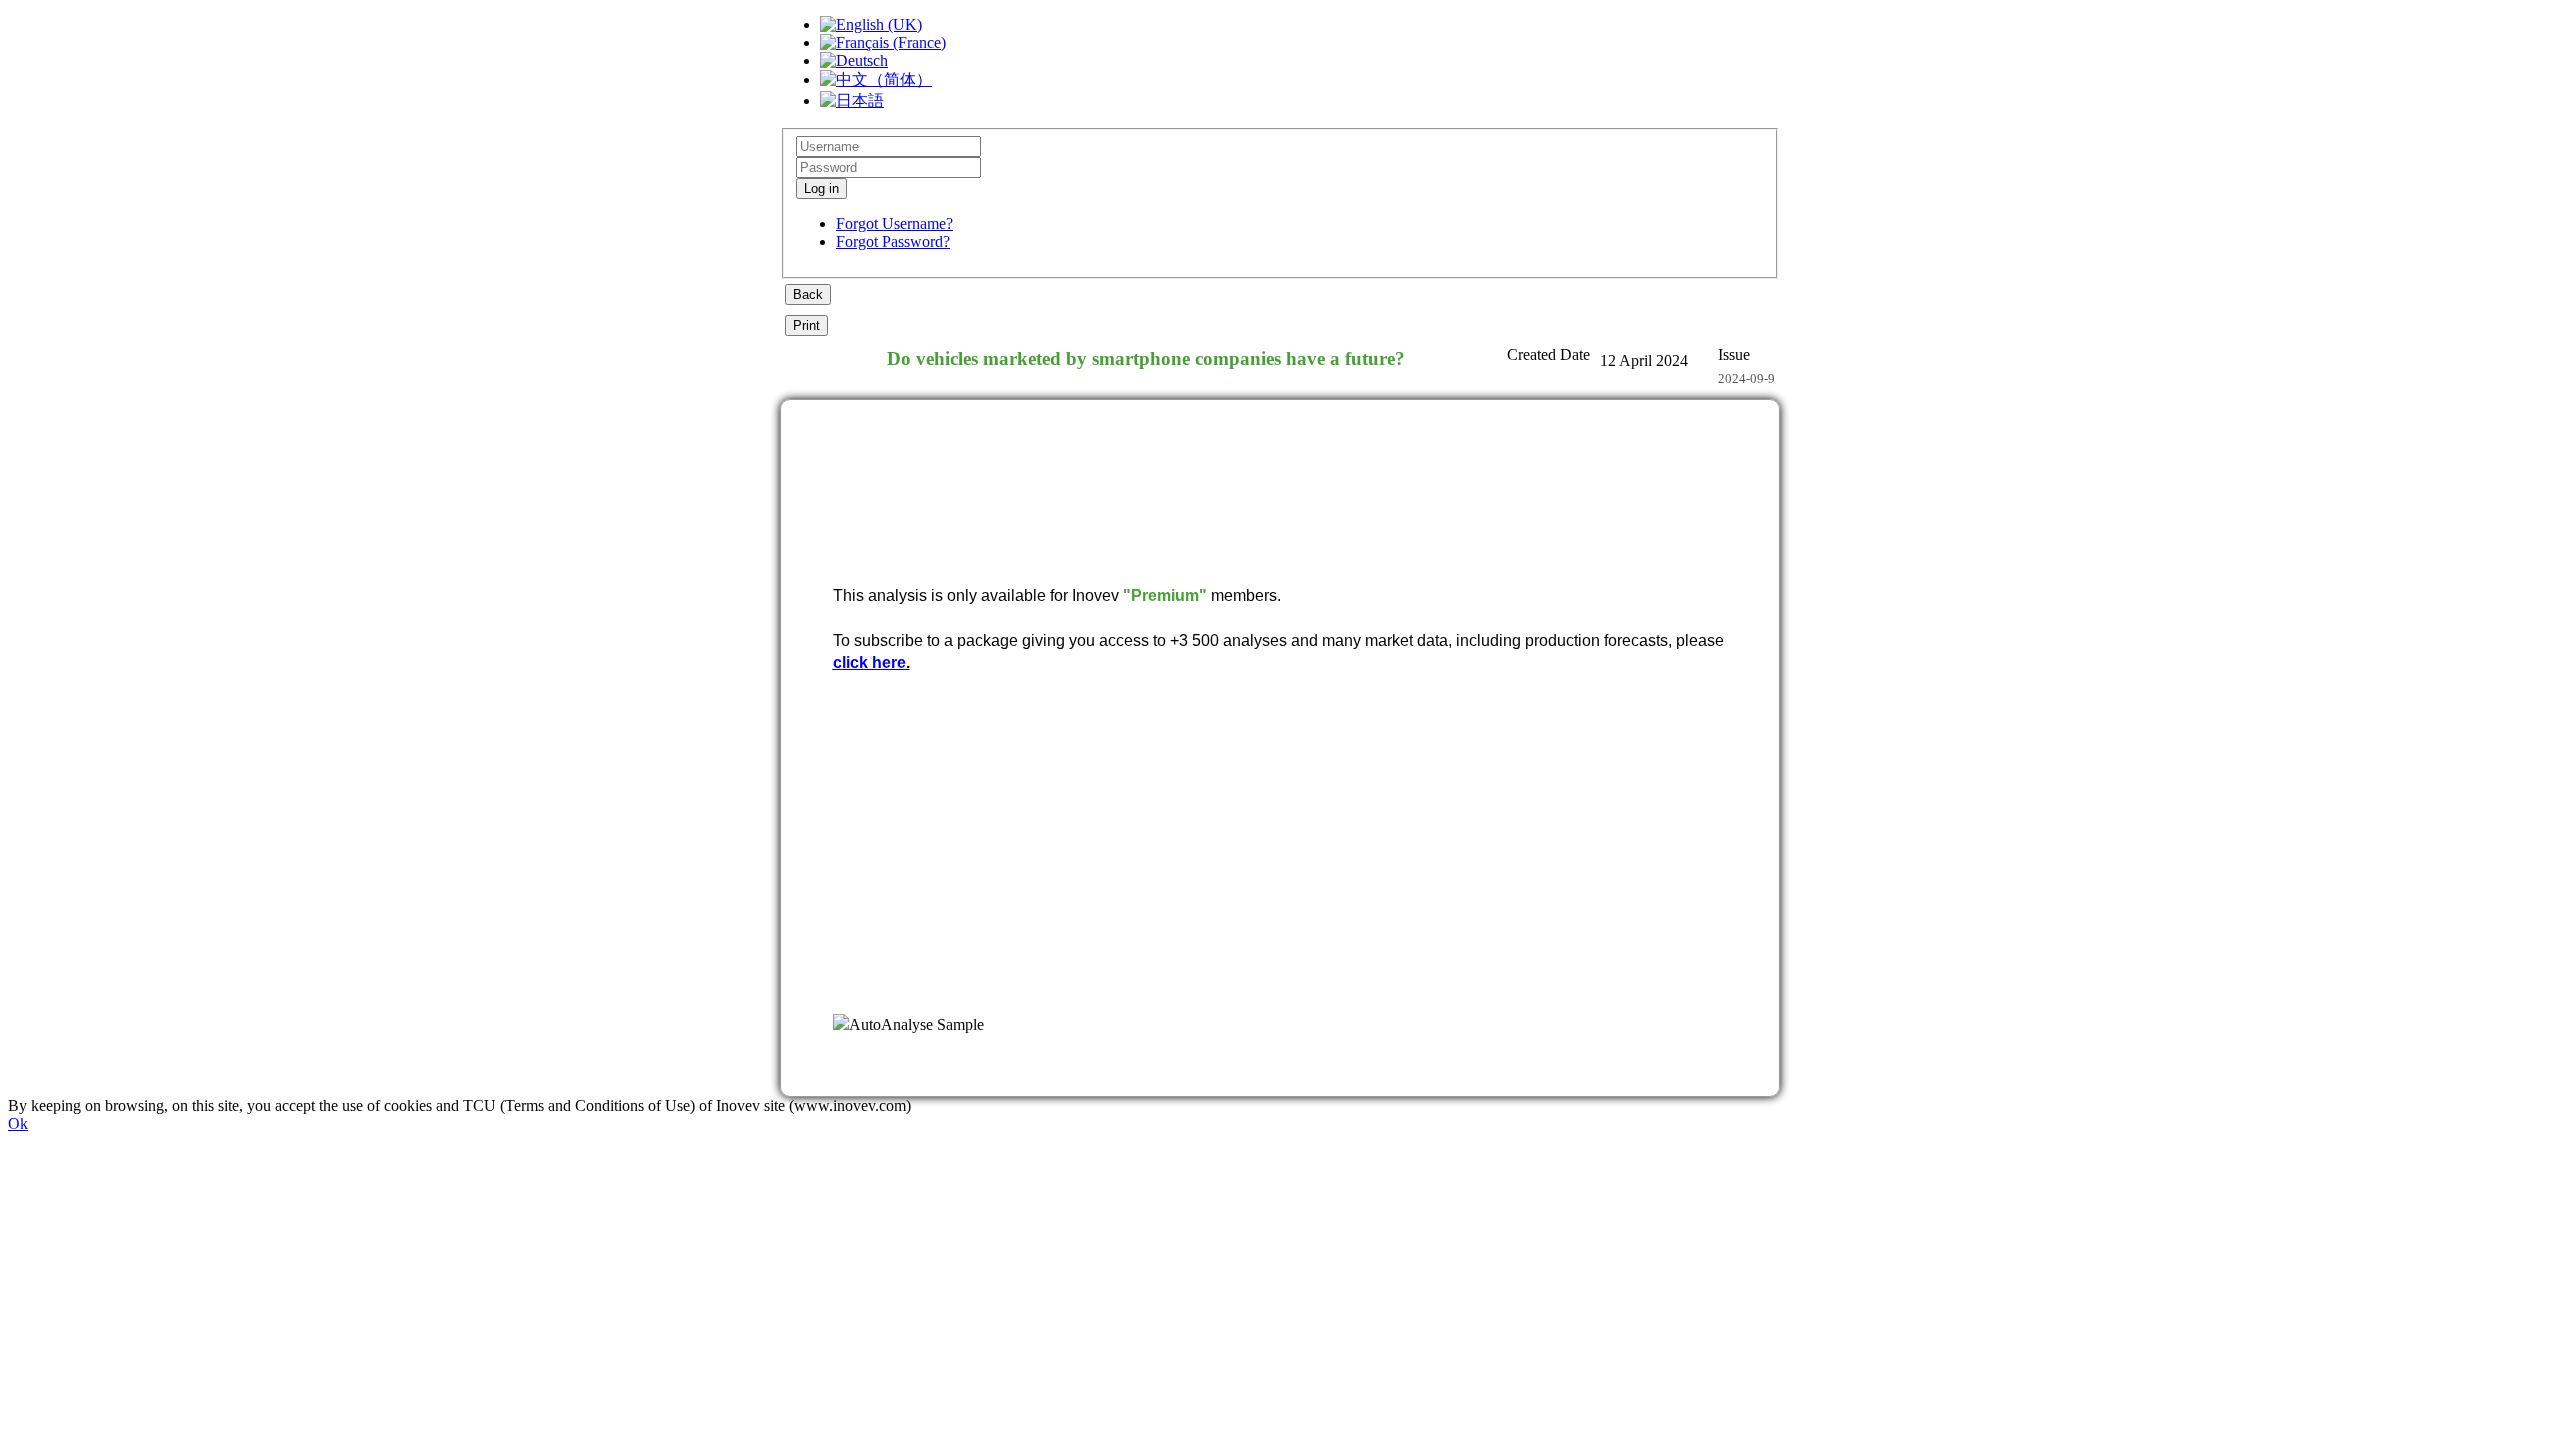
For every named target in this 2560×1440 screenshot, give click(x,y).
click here (869, 662)
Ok (18, 1123)
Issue (1734, 354)
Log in (821, 188)
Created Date (1548, 354)
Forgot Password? (893, 241)
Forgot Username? (894, 223)
